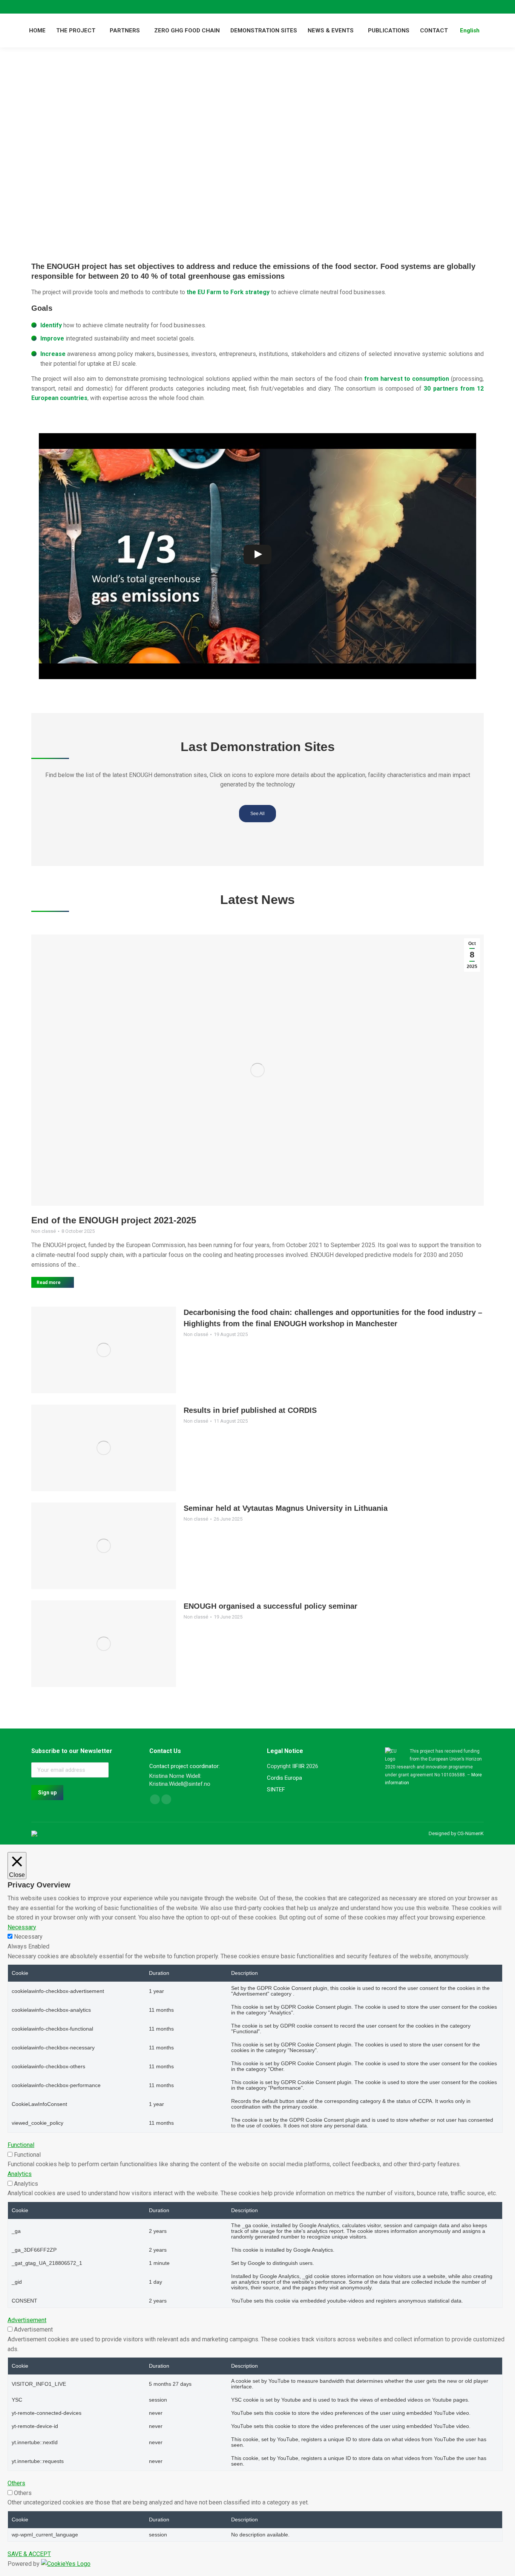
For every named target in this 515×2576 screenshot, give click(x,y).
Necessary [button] (22, 1927)
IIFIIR (298, 1766)
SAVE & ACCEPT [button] (29, 2554)
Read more (49, 1283)
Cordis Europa (284, 1778)
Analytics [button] (20, 2174)
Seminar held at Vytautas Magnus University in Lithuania (286, 1508)
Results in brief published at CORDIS (250, 1410)
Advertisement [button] (27, 2320)
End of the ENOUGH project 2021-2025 (114, 1220)
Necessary (28, 1937)
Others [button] (16, 2483)
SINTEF (276, 1790)
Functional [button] (21, 2145)
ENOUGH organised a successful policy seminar (271, 1606)
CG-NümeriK (471, 1833)
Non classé (44, 1231)
